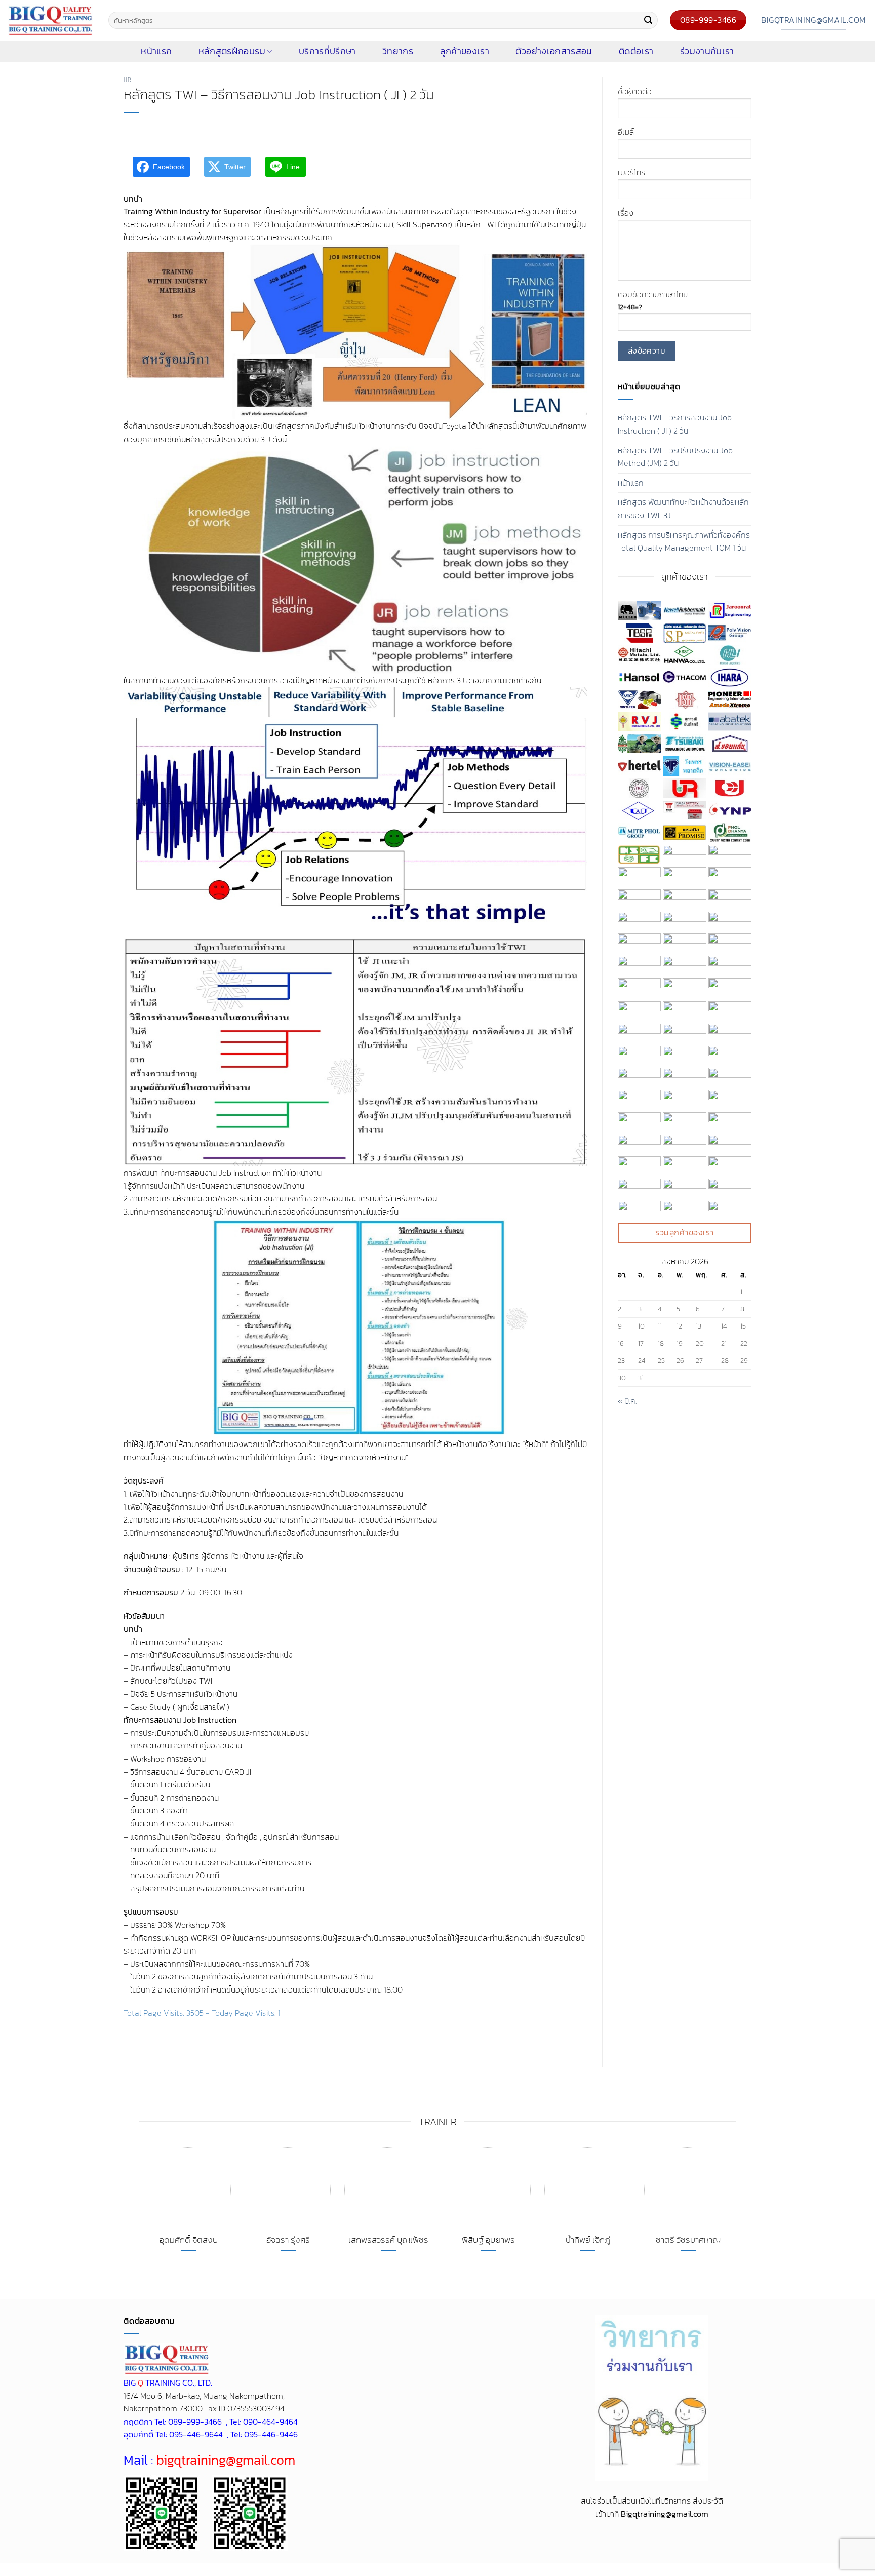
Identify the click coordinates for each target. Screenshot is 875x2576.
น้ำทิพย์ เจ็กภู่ (588, 2240)
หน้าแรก (631, 483)
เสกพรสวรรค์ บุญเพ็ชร (388, 2240)
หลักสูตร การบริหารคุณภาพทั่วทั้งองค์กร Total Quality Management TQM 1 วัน (684, 541)
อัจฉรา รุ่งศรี (288, 2240)
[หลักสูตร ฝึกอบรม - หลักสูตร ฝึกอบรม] (50, 21)
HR (127, 80)
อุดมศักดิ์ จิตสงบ (189, 2240)
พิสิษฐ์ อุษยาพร (488, 2240)
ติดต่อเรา (636, 51)
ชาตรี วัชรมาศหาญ (688, 2240)
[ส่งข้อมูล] (648, 20)
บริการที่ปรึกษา (327, 51)
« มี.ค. (627, 1401)
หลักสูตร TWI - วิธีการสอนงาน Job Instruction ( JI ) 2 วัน (675, 424)
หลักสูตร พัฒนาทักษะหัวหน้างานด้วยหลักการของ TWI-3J (683, 509)
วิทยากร (398, 51)
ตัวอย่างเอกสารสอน (554, 51)
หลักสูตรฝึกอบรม (232, 51)
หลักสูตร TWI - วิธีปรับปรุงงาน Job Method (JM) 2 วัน (675, 457)
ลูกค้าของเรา (465, 51)
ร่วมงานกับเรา (707, 51)
